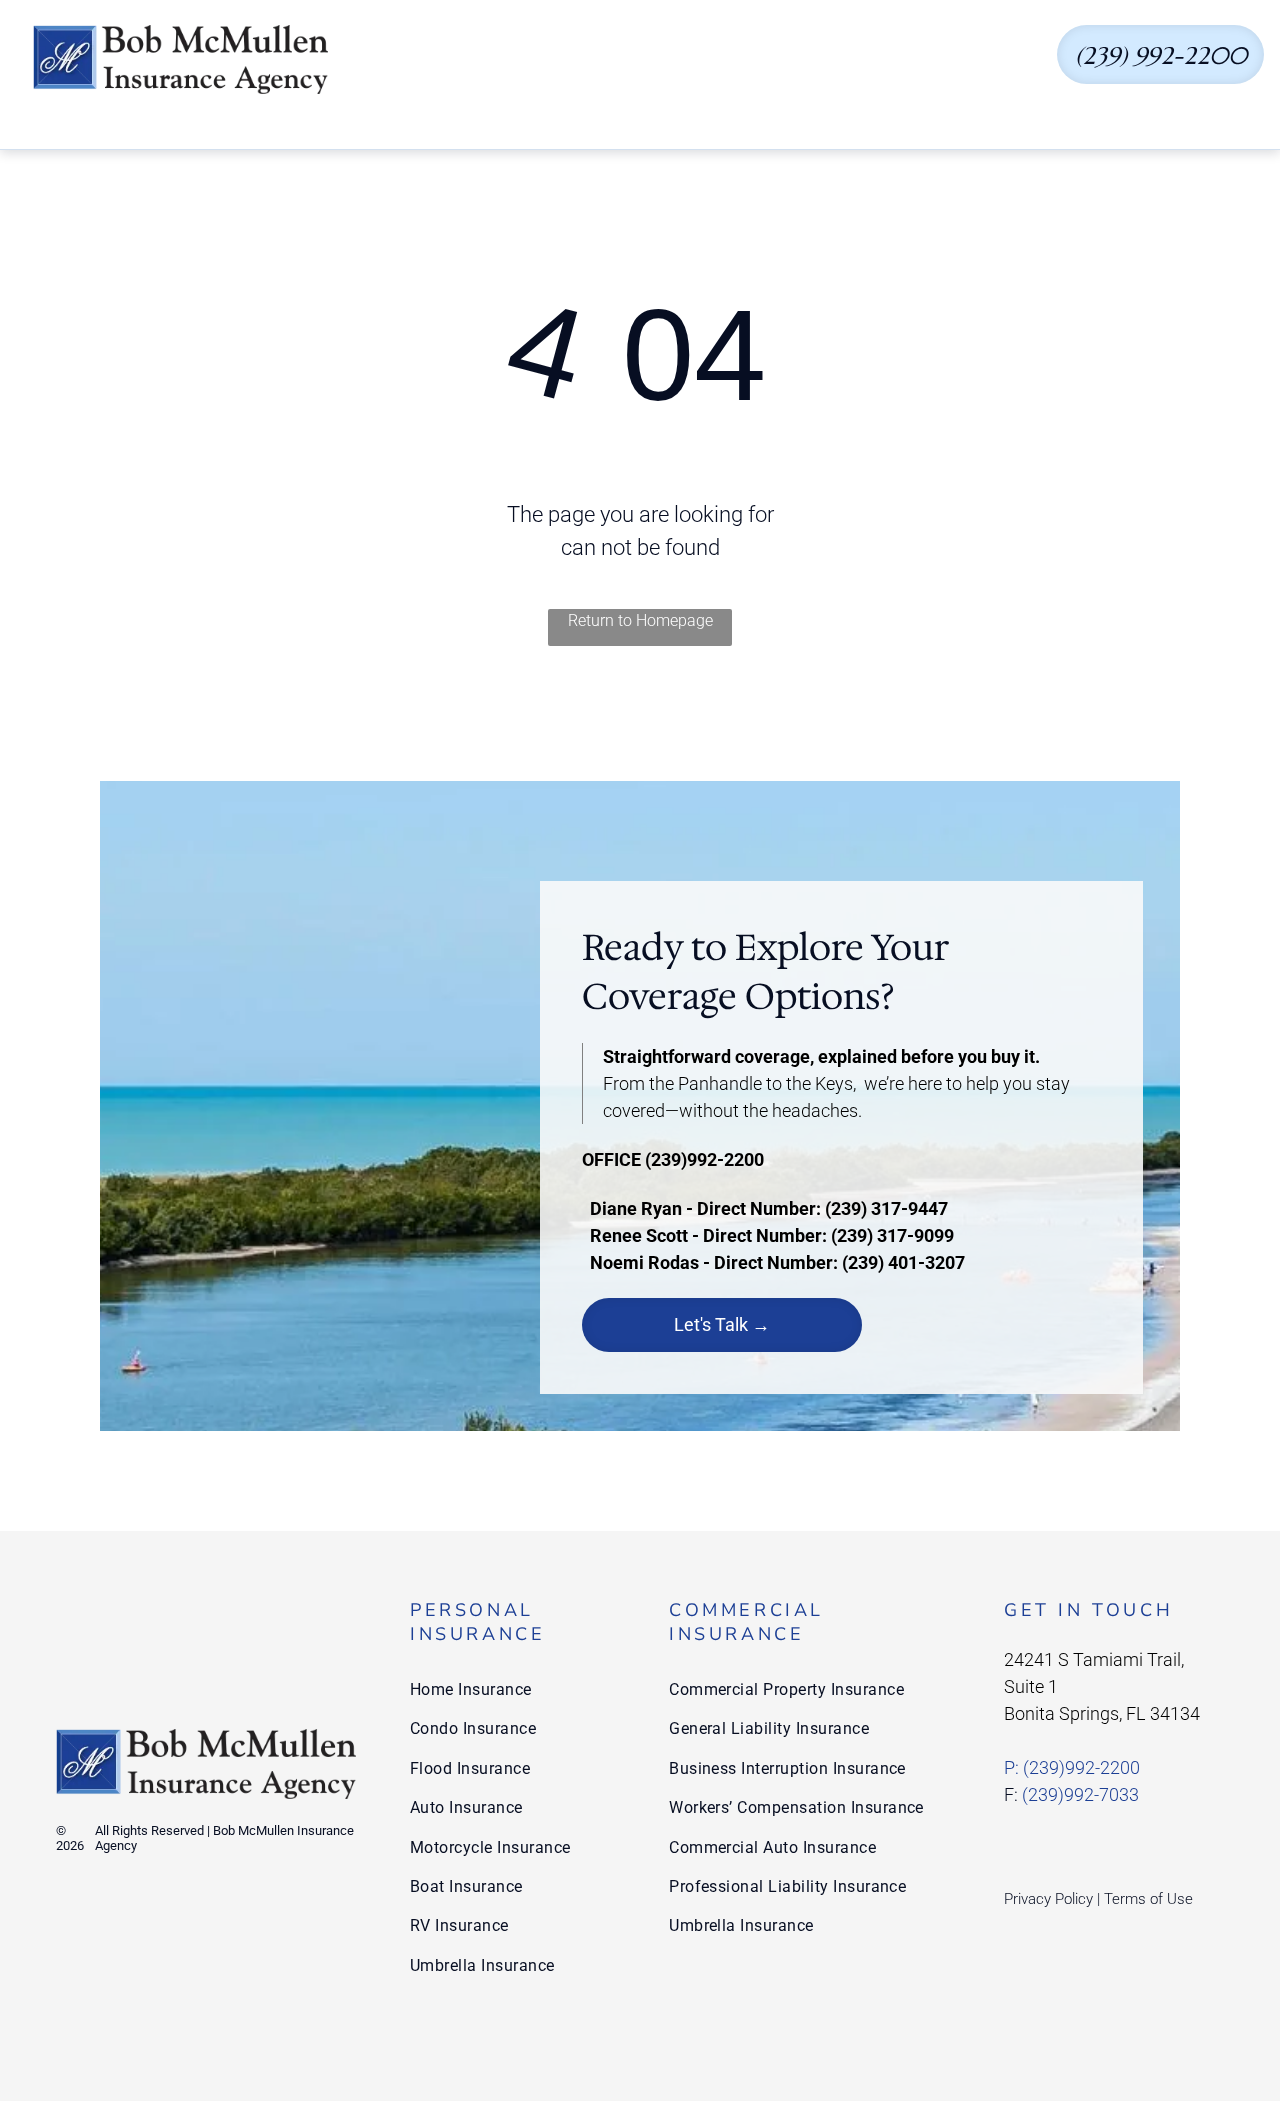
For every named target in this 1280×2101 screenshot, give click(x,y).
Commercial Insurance (746, 1622)
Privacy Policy (1048, 1899)
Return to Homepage (640, 620)
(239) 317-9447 (886, 1208)
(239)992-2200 (704, 1159)
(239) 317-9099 (892, 1235)
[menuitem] (472, 60)
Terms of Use (1148, 1899)
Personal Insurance (477, 1622)
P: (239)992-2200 (1072, 1767)
